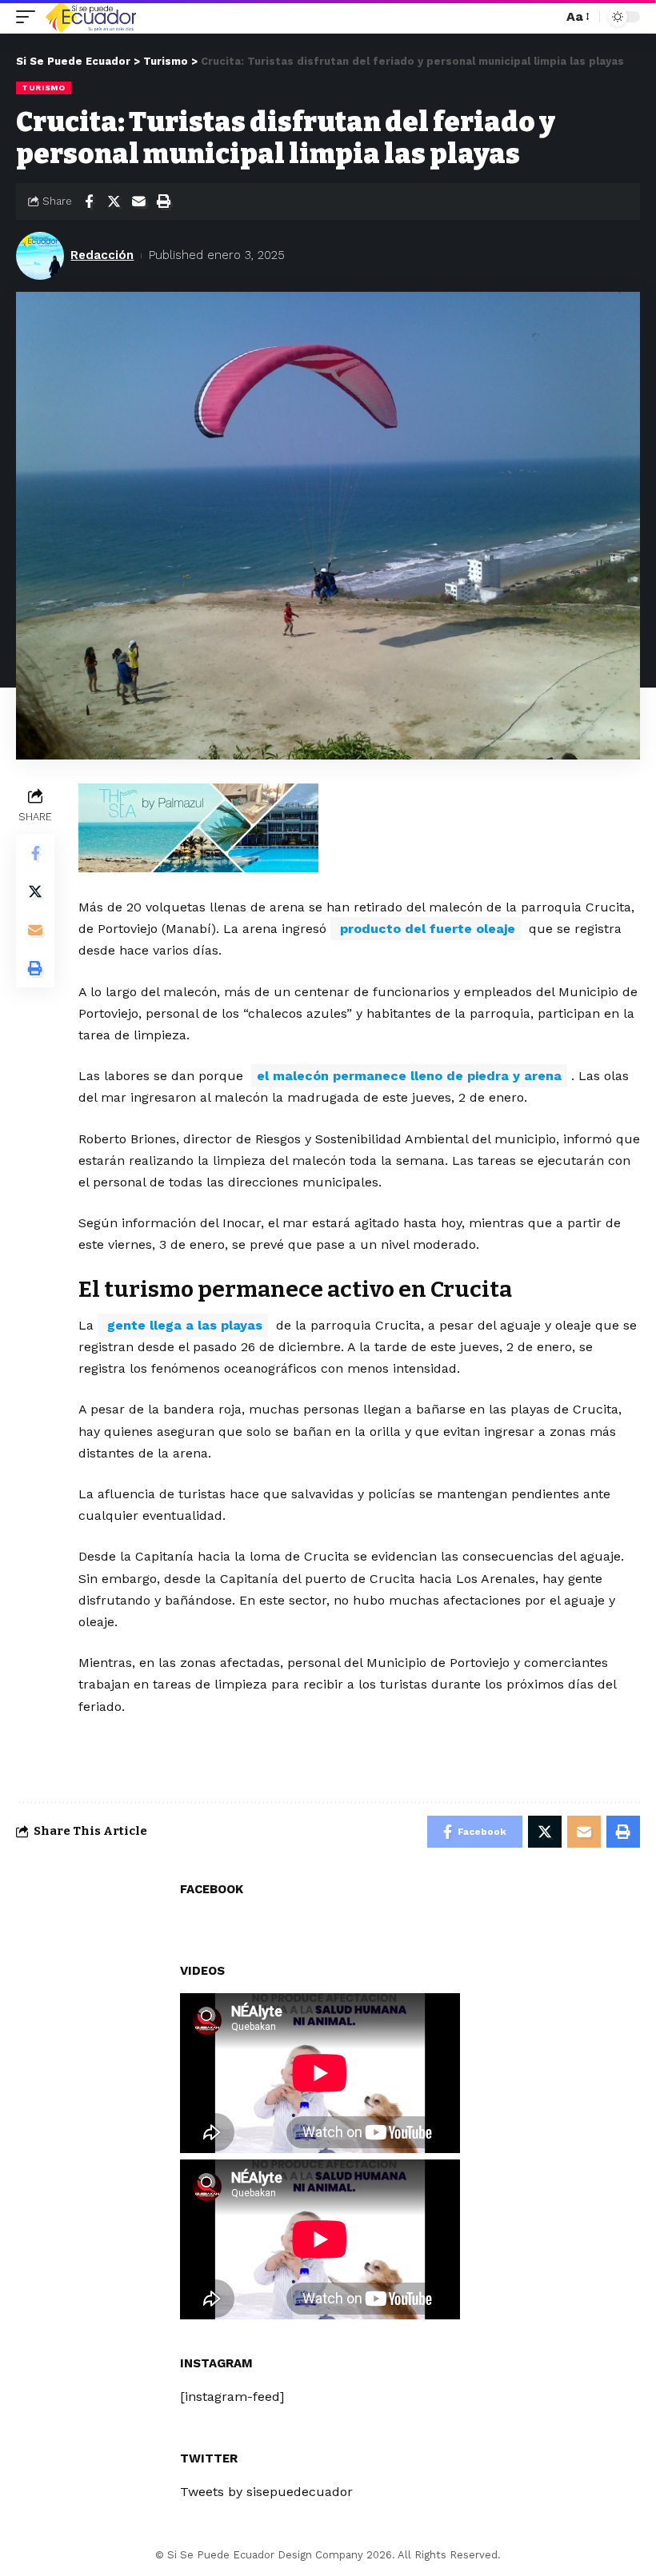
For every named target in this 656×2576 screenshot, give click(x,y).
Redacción (102, 255)
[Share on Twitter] (114, 201)
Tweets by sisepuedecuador (266, 2492)
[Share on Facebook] (89, 201)
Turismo (44, 88)
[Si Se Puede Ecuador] (90, 17)
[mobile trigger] (30, 17)
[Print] (163, 201)
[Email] (138, 201)
